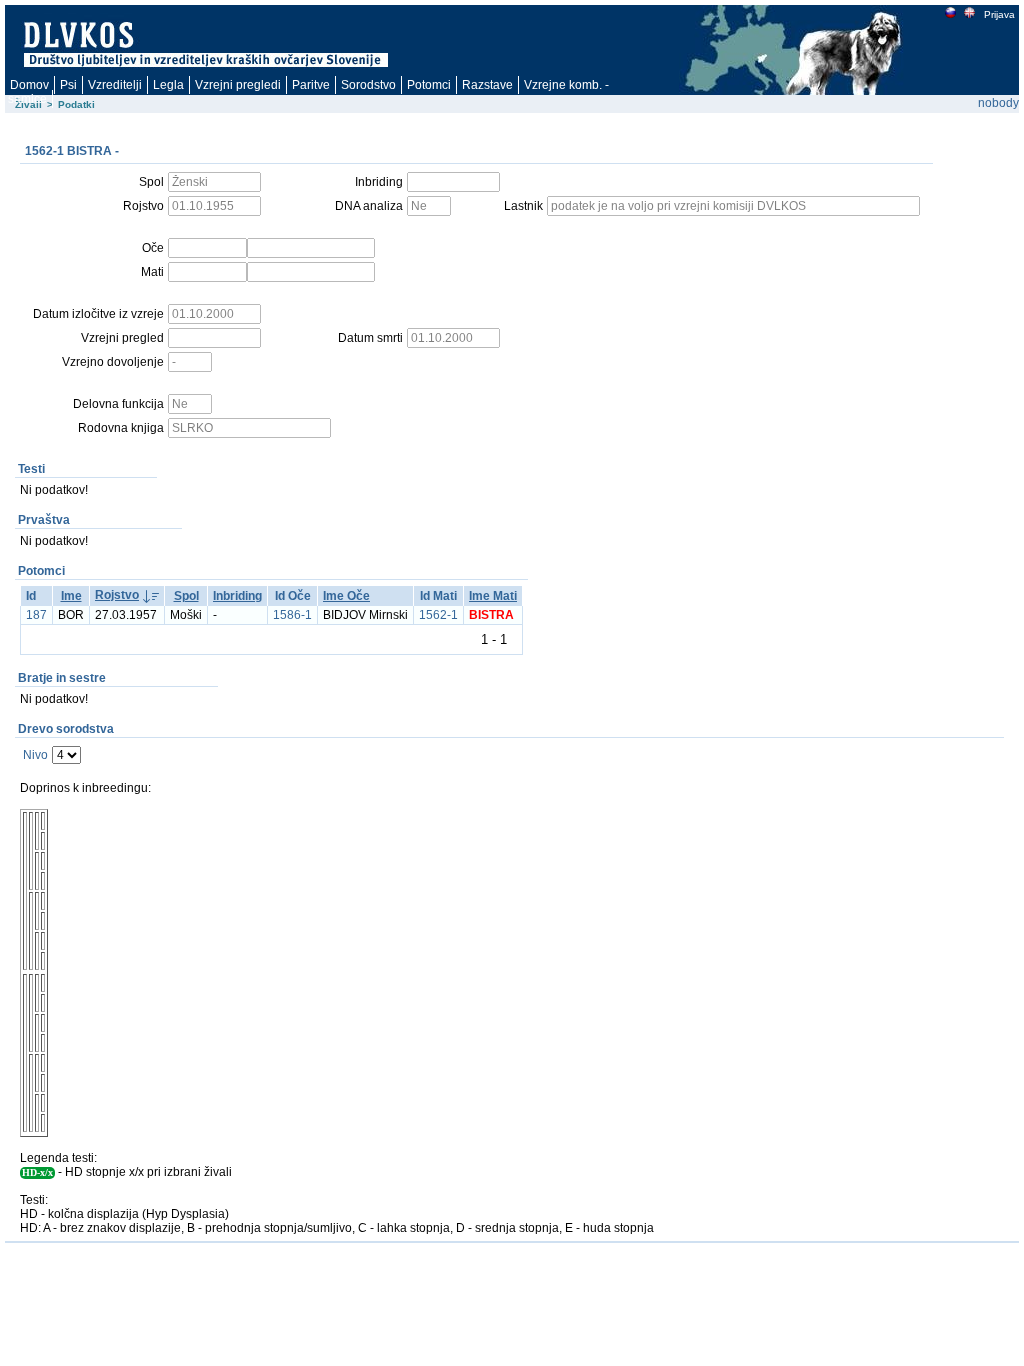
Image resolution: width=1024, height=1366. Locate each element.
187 (36, 615)
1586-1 (292, 615)
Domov (29, 85)
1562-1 (438, 615)
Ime (71, 596)
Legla (168, 85)
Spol (186, 596)
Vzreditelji (115, 85)
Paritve (311, 85)
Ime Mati (493, 596)
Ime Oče (346, 596)
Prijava (999, 14)
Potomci (429, 85)
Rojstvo (117, 595)
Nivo (35, 755)
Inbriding (237, 596)
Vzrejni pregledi (238, 85)
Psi (68, 85)
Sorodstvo (368, 85)
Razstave (487, 85)
